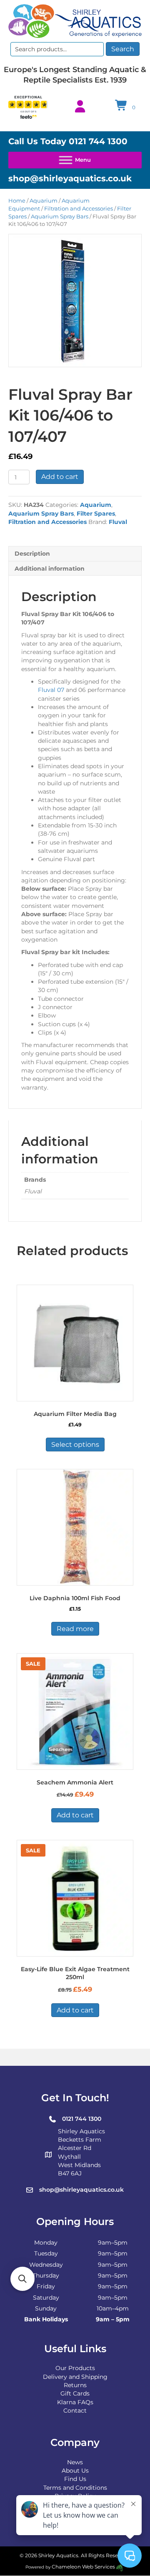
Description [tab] (32, 554)
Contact (75, 2411)
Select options (75, 1445)
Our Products (75, 2368)
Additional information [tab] (50, 569)
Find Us (75, 2479)
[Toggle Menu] (75, 160)
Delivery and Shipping (75, 2377)
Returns (75, 2385)
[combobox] (57, 49)
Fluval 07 (51, 690)
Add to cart (60, 477)
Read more (75, 1629)
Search (123, 49)
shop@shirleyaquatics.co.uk (70, 178)
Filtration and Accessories (79, 209)
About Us (75, 2471)
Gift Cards (75, 2393)
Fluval (118, 522)
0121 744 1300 (98, 141)
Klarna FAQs (75, 2402)
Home (17, 201)
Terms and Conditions (75, 2488)
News (75, 2462)
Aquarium (44, 201)
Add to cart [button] (75, 1815)
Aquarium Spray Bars (60, 217)
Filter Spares (96, 514)
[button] (22, 2279)
